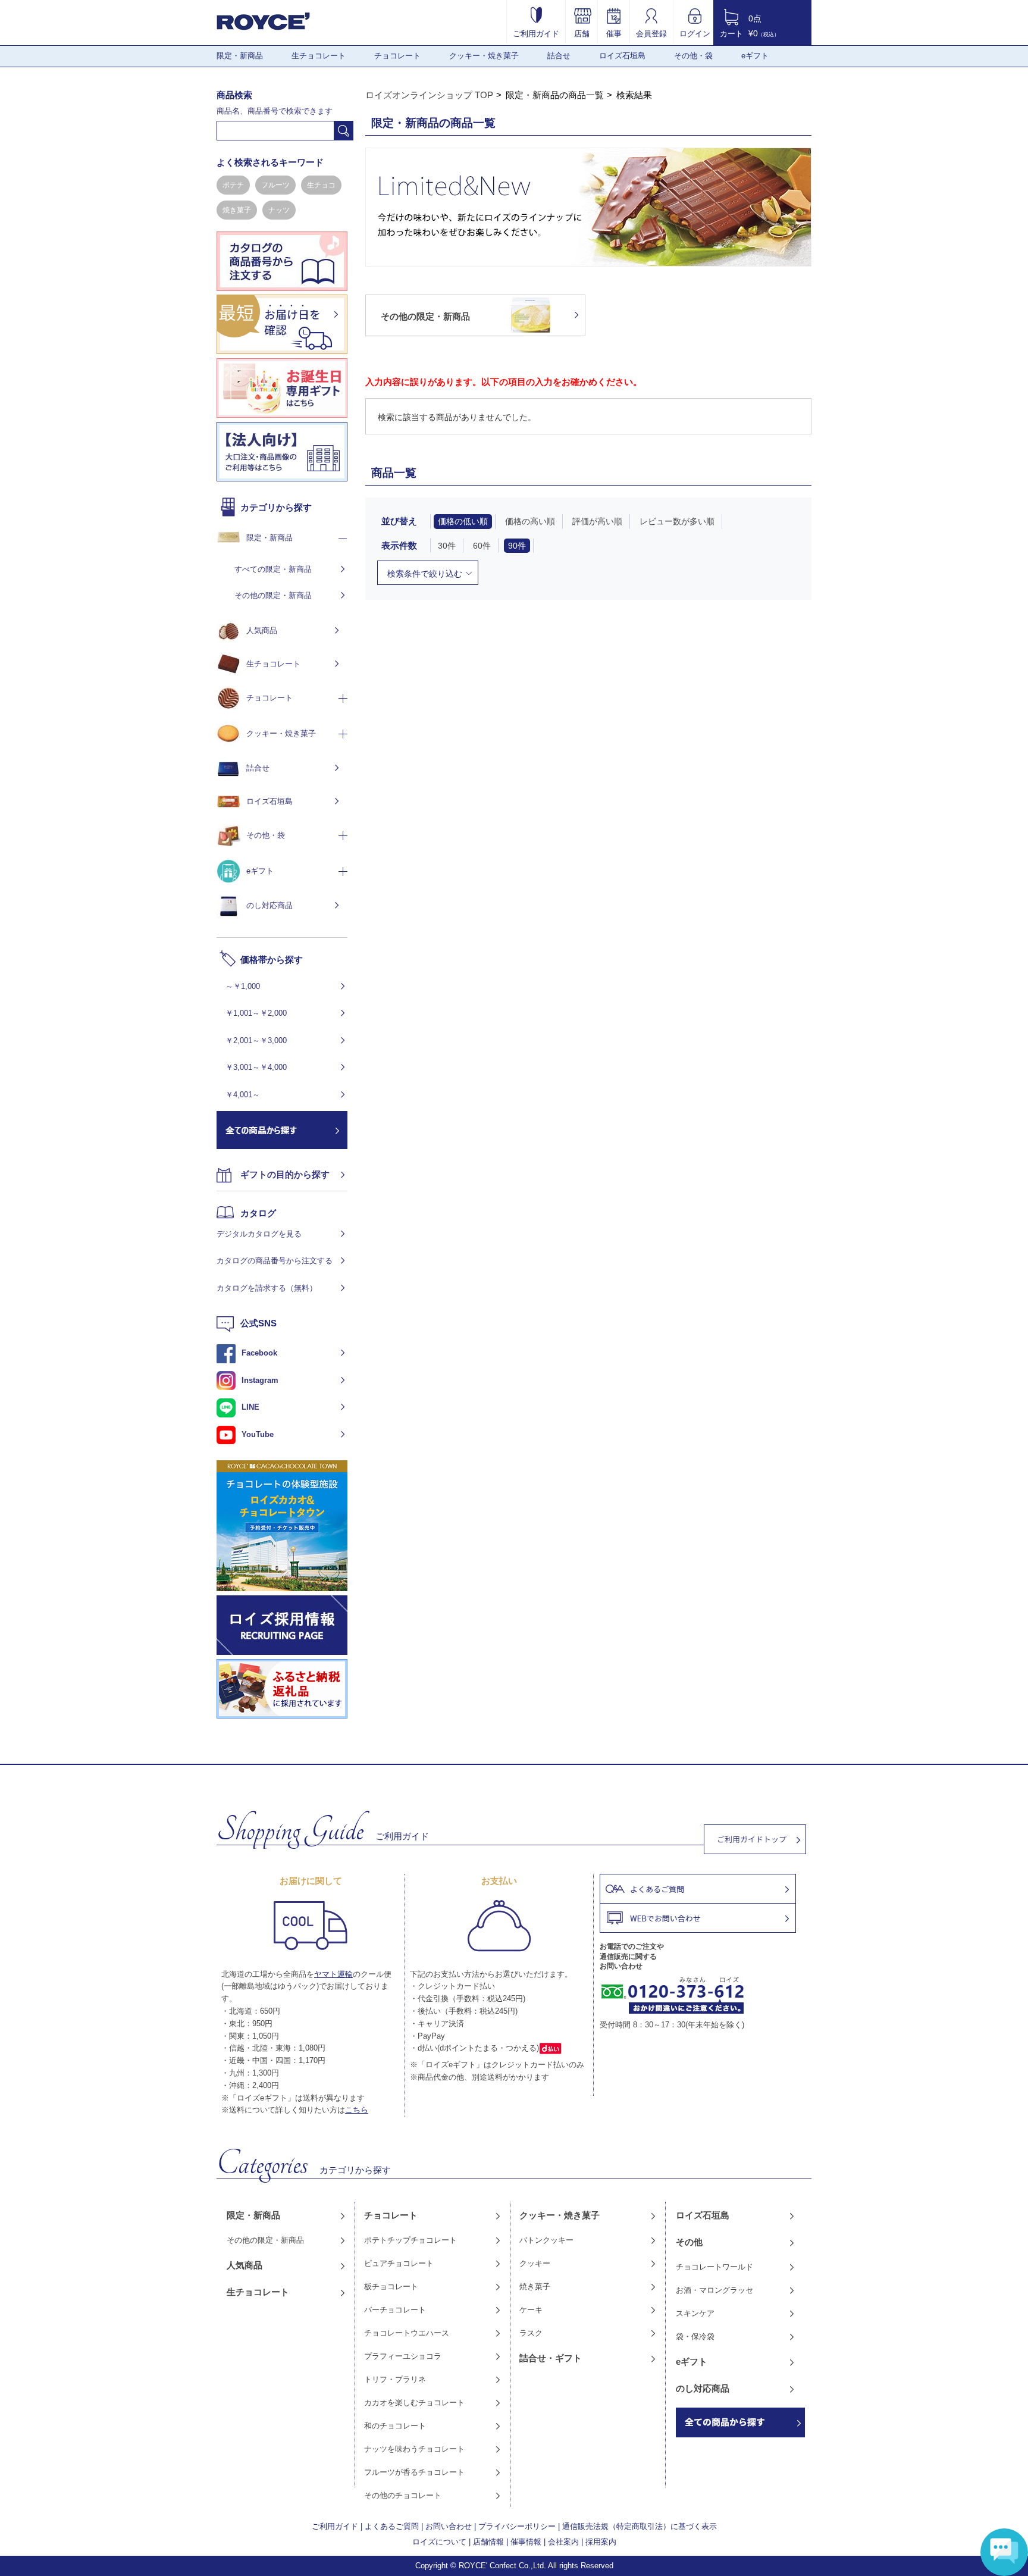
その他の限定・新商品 (273, 595)
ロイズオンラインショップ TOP (429, 95)
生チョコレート (319, 56)
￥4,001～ (243, 1095)
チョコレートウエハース (407, 2333)
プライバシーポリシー (517, 2526)
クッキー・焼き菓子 (484, 56)
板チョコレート (391, 2287)
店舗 (582, 33)
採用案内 (601, 2542)
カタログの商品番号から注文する (275, 1261)
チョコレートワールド (714, 2267)
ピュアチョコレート (399, 2263)
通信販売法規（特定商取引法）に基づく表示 (640, 2526)
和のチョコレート (395, 2426)
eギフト (755, 56)
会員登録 (651, 33)
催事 (614, 33)
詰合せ (559, 56)
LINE (250, 1407)
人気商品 (262, 630)
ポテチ (233, 185)
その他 (689, 2242)
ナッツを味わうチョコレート (414, 2449)
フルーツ (275, 185)
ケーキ (531, 2310)
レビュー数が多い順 (677, 521)
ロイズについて (439, 2542)
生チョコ (321, 185)
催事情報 (526, 2542)
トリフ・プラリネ (395, 2379)
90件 (517, 546)
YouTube (258, 1434)
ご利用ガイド (536, 33)
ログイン (695, 33)
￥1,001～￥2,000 (256, 1013)
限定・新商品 (240, 56)
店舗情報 (488, 2542)
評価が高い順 (597, 521)
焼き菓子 (237, 210)
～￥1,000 (243, 986)
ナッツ (279, 210)
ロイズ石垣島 (622, 56)
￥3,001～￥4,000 (256, 1067)
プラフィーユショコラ (403, 2356)
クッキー (535, 2263)
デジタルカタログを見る (259, 1234)
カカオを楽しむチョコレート (414, 2403)
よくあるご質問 (392, 2526)
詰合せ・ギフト (551, 2358)
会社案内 (563, 2542)
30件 (447, 546)
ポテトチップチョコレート (410, 2240)
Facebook (259, 1353)
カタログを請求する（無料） (267, 1288)
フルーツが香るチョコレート (414, 2472)
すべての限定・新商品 (273, 569)
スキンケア (695, 2313)
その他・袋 (693, 56)
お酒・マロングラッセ (714, 2290)
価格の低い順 (463, 521)
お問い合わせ (449, 2526)
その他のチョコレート (403, 2495)
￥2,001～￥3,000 (256, 1040)
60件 (482, 546)
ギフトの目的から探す (285, 1174)
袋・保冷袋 (695, 2336)
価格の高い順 (530, 521)
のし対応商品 (269, 905)
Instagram (260, 1380)
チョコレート (397, 56)
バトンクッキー (546, 2240)
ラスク (531, 2333)
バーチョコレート (395, 2310)
